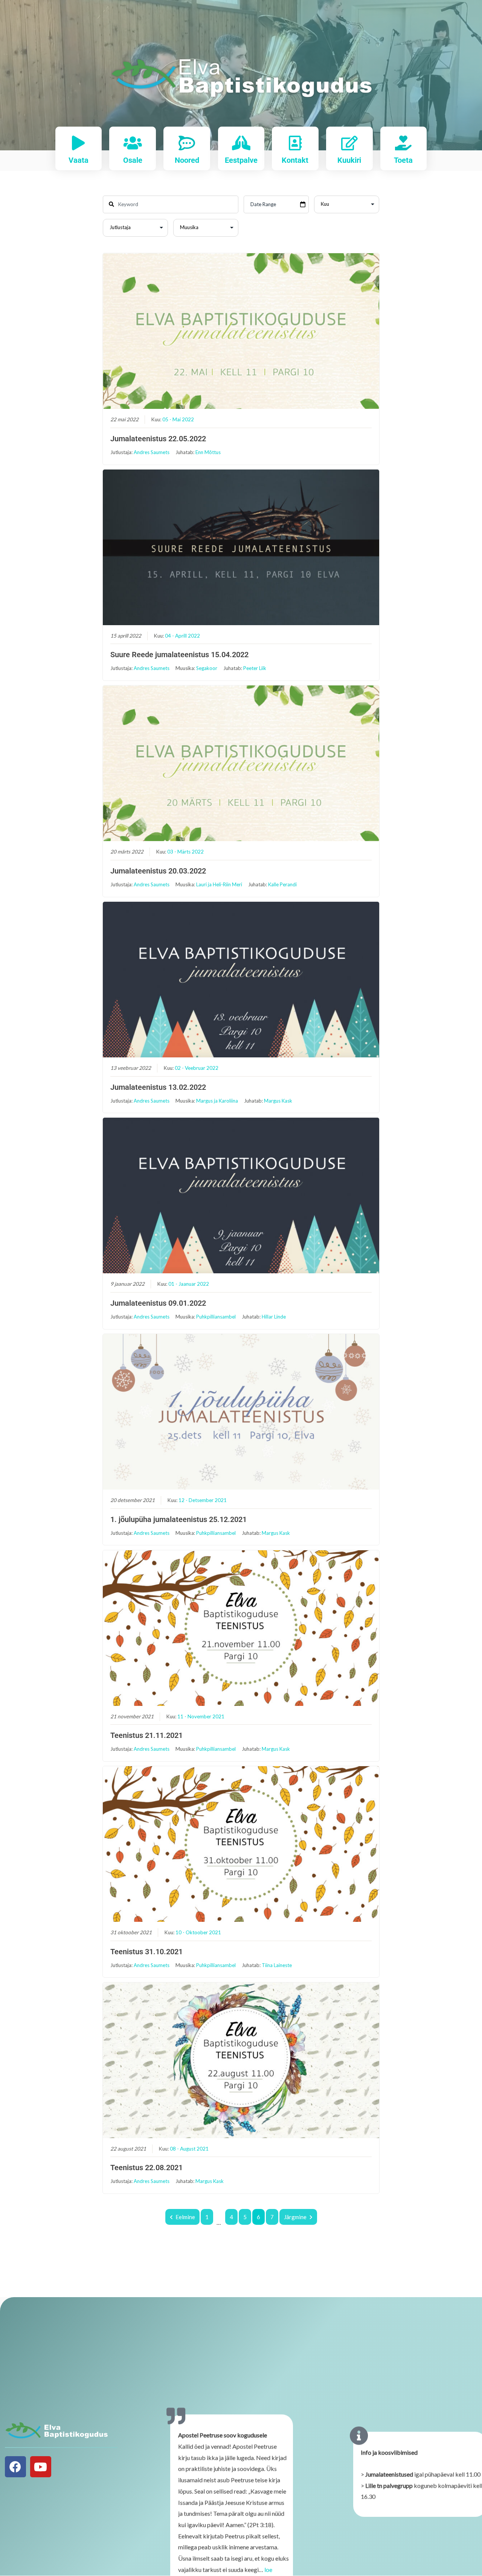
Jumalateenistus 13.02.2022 (158, 1087)
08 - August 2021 (189, 2149)
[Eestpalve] (241, 143)
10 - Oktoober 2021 (198, 1932)
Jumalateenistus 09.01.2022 (158, 1303)
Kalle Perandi (282, 884)
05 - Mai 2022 (178, 419)
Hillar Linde (274, 1317)
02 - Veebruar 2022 (197, 1068)
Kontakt (295, 160)
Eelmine (185, 2217)
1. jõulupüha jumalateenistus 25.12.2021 (178, 1519)
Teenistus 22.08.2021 (146, 2168)
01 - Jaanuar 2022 (189, 1284)
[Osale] (133, 143)
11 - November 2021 (201, 1716)
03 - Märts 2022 (185, 852)
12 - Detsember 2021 (203, 1500)
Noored (187, 160)
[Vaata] (79, 143)
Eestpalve (241, 160)
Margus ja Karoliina (217, 1101)
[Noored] (187, 143)
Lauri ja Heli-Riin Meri (219, 884)
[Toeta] (403, 143)
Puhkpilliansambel (216, 1317)
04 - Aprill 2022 (182, 636)
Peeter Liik (255, 668)
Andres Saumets (152, 452)
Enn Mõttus (208, 452)
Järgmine (295, 2217)
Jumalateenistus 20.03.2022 (158, 871)
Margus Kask (278, 1101)
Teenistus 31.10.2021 (146, 1952)
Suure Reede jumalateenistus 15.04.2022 (179, 655)
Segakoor (207, 668)
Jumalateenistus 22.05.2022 (158, 439)
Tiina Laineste (277, 1965)
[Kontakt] (295, 143)
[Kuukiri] (349, 143)
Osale (133, 160)
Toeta (403, 160)
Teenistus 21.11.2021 (146, 1735)
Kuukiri (349, 160)
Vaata (79, 160)
